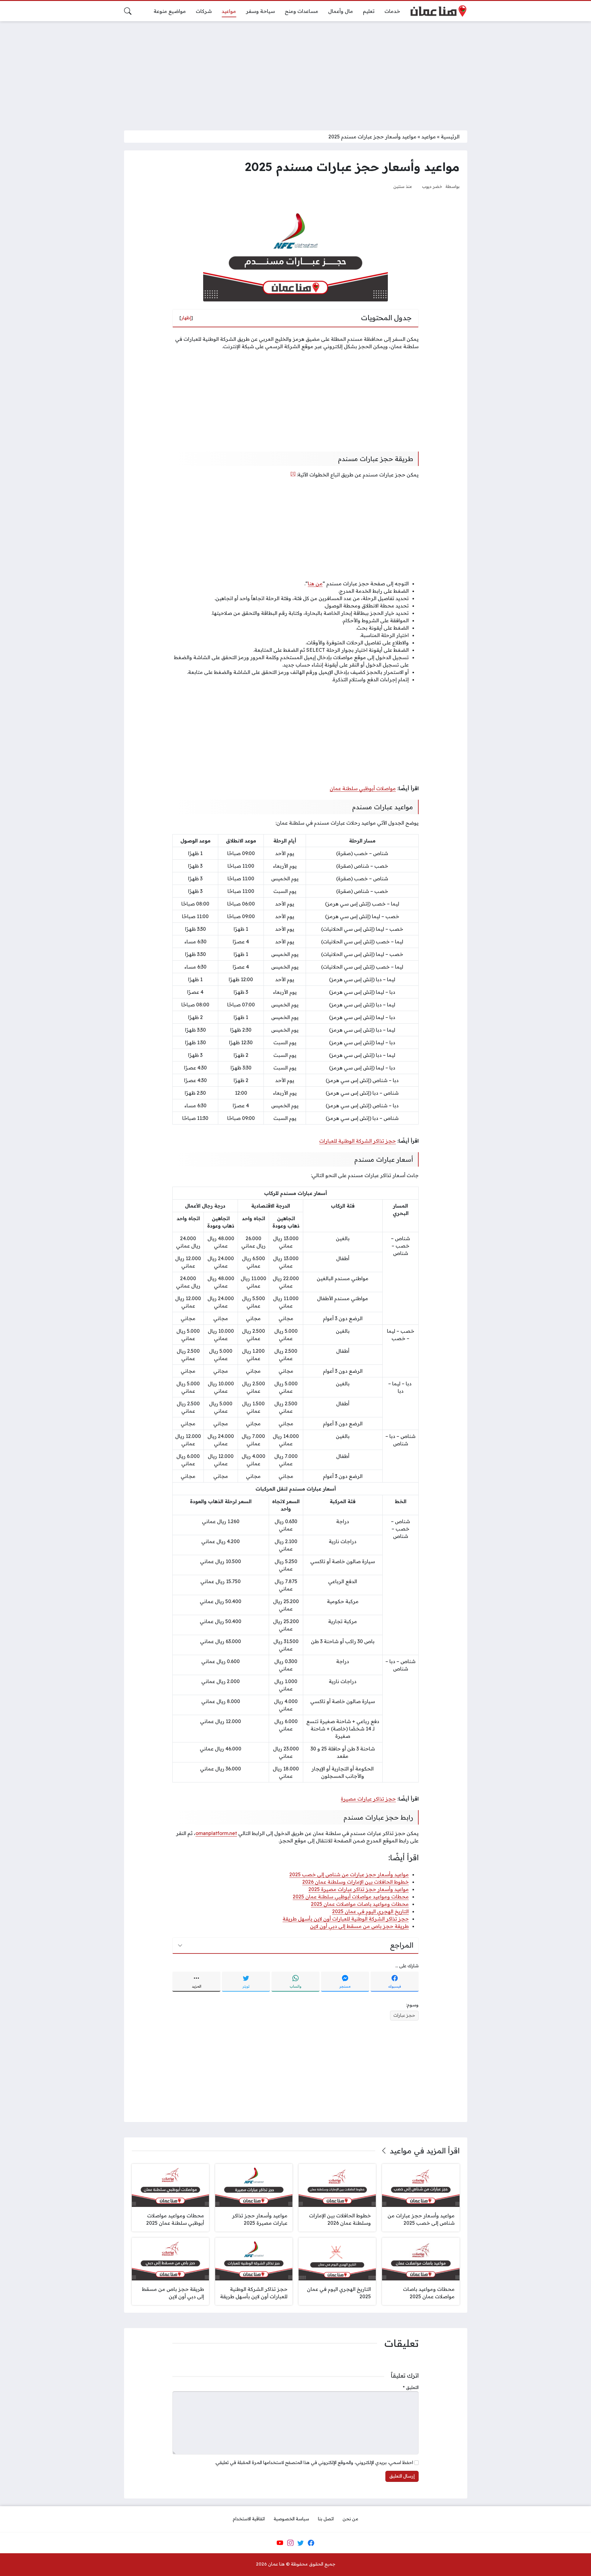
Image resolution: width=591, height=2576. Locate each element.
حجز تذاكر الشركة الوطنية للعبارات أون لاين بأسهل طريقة (346, 1919)
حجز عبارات (404, 2015)
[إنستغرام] (290, 2543)
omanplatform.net (216, 1833)
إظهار (186, 318)
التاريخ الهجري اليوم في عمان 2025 (370, 1911)
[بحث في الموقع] (128, 11)
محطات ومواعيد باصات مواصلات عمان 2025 (360, 1904)
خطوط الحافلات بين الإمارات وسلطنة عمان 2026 (356, 1882)
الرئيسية (450, 137)
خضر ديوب (432, 186)
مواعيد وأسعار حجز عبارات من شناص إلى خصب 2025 (349, 1874)
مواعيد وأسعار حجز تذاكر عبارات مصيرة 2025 (359, 1889)
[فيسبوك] (311, 2543)
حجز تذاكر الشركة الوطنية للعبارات (358, 1141)
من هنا (315, 583)
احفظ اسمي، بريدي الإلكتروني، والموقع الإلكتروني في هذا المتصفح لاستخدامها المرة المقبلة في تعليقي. (314, 2463)
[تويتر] (301, 2543)
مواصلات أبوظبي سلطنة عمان (363, 788)
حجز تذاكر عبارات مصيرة (368, 1799)
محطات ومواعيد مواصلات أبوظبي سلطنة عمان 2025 (351, 1897)
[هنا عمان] (438, 11)
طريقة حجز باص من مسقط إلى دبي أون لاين (359, 1926)
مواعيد (429, 137)
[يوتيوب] (280, 2543)
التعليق (411, 2387)
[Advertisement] (295, 72)
